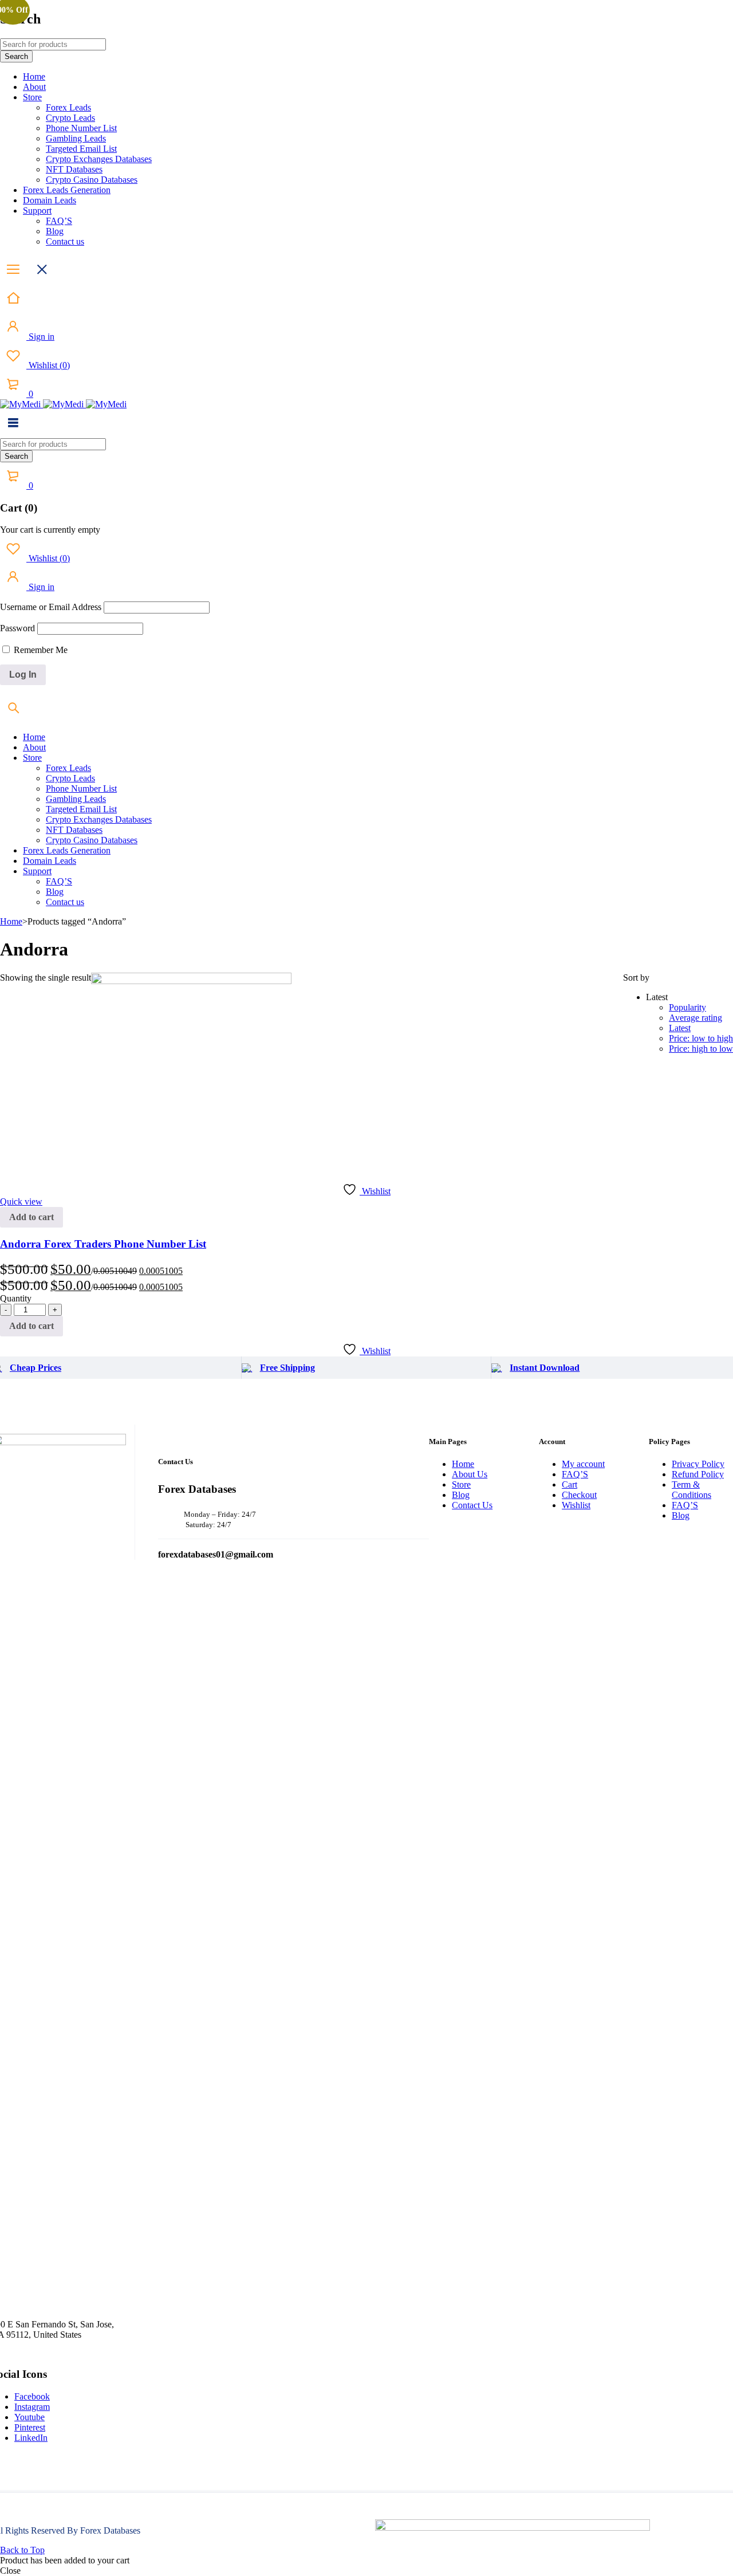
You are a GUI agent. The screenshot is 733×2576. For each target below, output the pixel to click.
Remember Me (40, 650)
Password (17, 628)
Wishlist (48, 365)
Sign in (40, 337)
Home (11, 921)
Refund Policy (698, 1474)
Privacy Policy (698, 1464)
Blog (461, 1495)
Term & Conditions (691, 1490)
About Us (470, 1474)
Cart (570, 1484)
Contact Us (472, 1505)
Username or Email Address (51, 607)
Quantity (16, 1298)
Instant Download (545, 1368)
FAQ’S (575, 1474)
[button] (31, 1217)
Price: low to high (701, 1038)
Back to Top (22, 2550)
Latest (680, 1028)
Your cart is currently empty (50, 530)
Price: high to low (701, 1049)
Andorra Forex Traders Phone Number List (103, 1244)
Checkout (579, 1495)
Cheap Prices (36, 1368)
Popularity (687, 1007)
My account (583, 1464)
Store (461, 1484)
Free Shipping (287, 1368)
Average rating (695, 1018)
